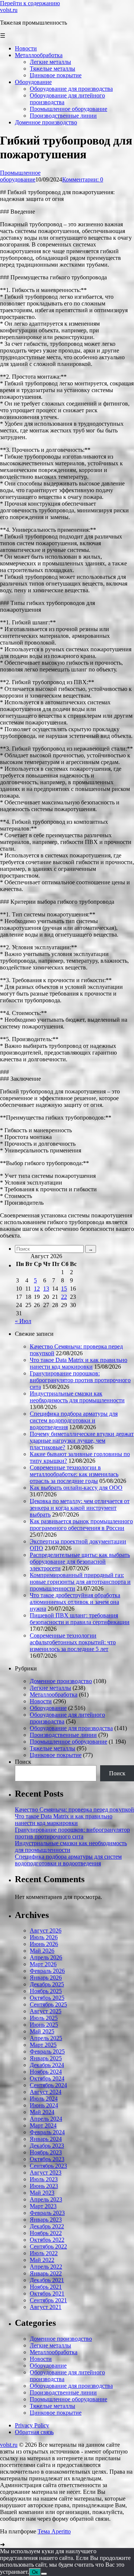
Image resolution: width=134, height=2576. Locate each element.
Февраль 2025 (47, 2052)
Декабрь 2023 (47, 2146)
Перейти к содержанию (30, 3)
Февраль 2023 (47, 2213)
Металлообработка (54, 1694)
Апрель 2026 (46, 1957)
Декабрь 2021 (47, 2280)
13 (46, 1289)
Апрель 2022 (46, 2267)
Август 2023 (46, 2172)
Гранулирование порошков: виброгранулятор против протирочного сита (80, 1380)
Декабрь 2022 (47, 2226)
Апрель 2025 (46, 2038)
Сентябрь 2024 (48, 2085)
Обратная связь (34, 2432)
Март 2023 (43, 2206)
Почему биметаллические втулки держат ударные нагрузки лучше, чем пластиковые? (82, 1441)
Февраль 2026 (47, 1971)
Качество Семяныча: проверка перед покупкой (74, 1810)
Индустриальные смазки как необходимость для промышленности (77, 1397)
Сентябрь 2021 (48, 2300)
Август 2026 (46, 1931)
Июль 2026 (44, 1937)
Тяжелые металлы (52, 1748)
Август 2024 (46, 2092)
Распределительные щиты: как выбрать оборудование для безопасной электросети (80, 1562)
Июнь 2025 (44, 2025)
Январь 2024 (46, 2139)
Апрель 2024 (46, 2119)
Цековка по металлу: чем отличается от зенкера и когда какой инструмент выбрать (80, 1508)
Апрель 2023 (46, 2199)
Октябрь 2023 (47, 2159)
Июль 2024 (44, 2099)
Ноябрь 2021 (46, 2287)
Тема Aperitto (54, 2531)
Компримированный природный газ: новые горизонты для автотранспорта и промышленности (80, 1582)
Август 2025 (46, 2011)
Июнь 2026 (44, 1944)
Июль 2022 (44, 2253)
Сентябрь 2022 (48, 2246)
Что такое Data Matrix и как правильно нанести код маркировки (79, 1363)
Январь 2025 (46, 2058)
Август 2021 (46, 2307)
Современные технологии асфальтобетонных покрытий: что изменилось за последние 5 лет (73, 1642)
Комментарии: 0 (83, 179)
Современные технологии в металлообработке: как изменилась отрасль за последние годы (74, 1474)
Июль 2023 (44, 2179)
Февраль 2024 (47, 2132)
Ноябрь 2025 (46, 1991)
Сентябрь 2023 (48, 2166)
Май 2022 (42, 2260)
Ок (35, 2572)
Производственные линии (63, 1735)
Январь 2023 (46, 2220)
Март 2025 (43, 2045)
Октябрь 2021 (47, 2293)
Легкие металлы (50, 1688)
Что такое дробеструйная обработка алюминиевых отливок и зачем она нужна (75, 1602)
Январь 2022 (46, 2273)
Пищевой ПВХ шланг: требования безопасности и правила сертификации (80, 1619)
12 (37, 1289)
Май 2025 (42, 2031)
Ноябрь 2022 (46, 2233)
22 (64, 1297)
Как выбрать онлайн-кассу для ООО (76, 1488)
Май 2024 (42, 2112)
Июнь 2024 (44, 2105)
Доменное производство (61, 1681)
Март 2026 (43, 1964)
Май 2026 (42, 1951)
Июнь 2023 (44, 2186)
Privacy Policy (32, 2425)
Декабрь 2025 (47, 1984)
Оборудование (48, 1708)
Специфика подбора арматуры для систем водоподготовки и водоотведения (74, 1420)
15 (64, 1289)
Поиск (23, 1762)
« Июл (23, 1321)
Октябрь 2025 (47, 1998)
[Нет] (44, 2574)
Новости (41, 1701)
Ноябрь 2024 (46, 2072)
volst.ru (9, 10)
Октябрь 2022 (47, 2240)
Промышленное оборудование (20, 176)
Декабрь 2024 (47, 2065)
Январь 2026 (46, 1978)
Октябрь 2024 (47, 2078)
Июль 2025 (44, 2018)
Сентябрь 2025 (48, 2004)
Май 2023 (42, 2193)
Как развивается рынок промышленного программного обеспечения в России (81, 1525)
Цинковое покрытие (56, 1755)
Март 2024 (43, 2125)
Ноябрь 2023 (46, 2152)
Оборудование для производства (71, 1728)
